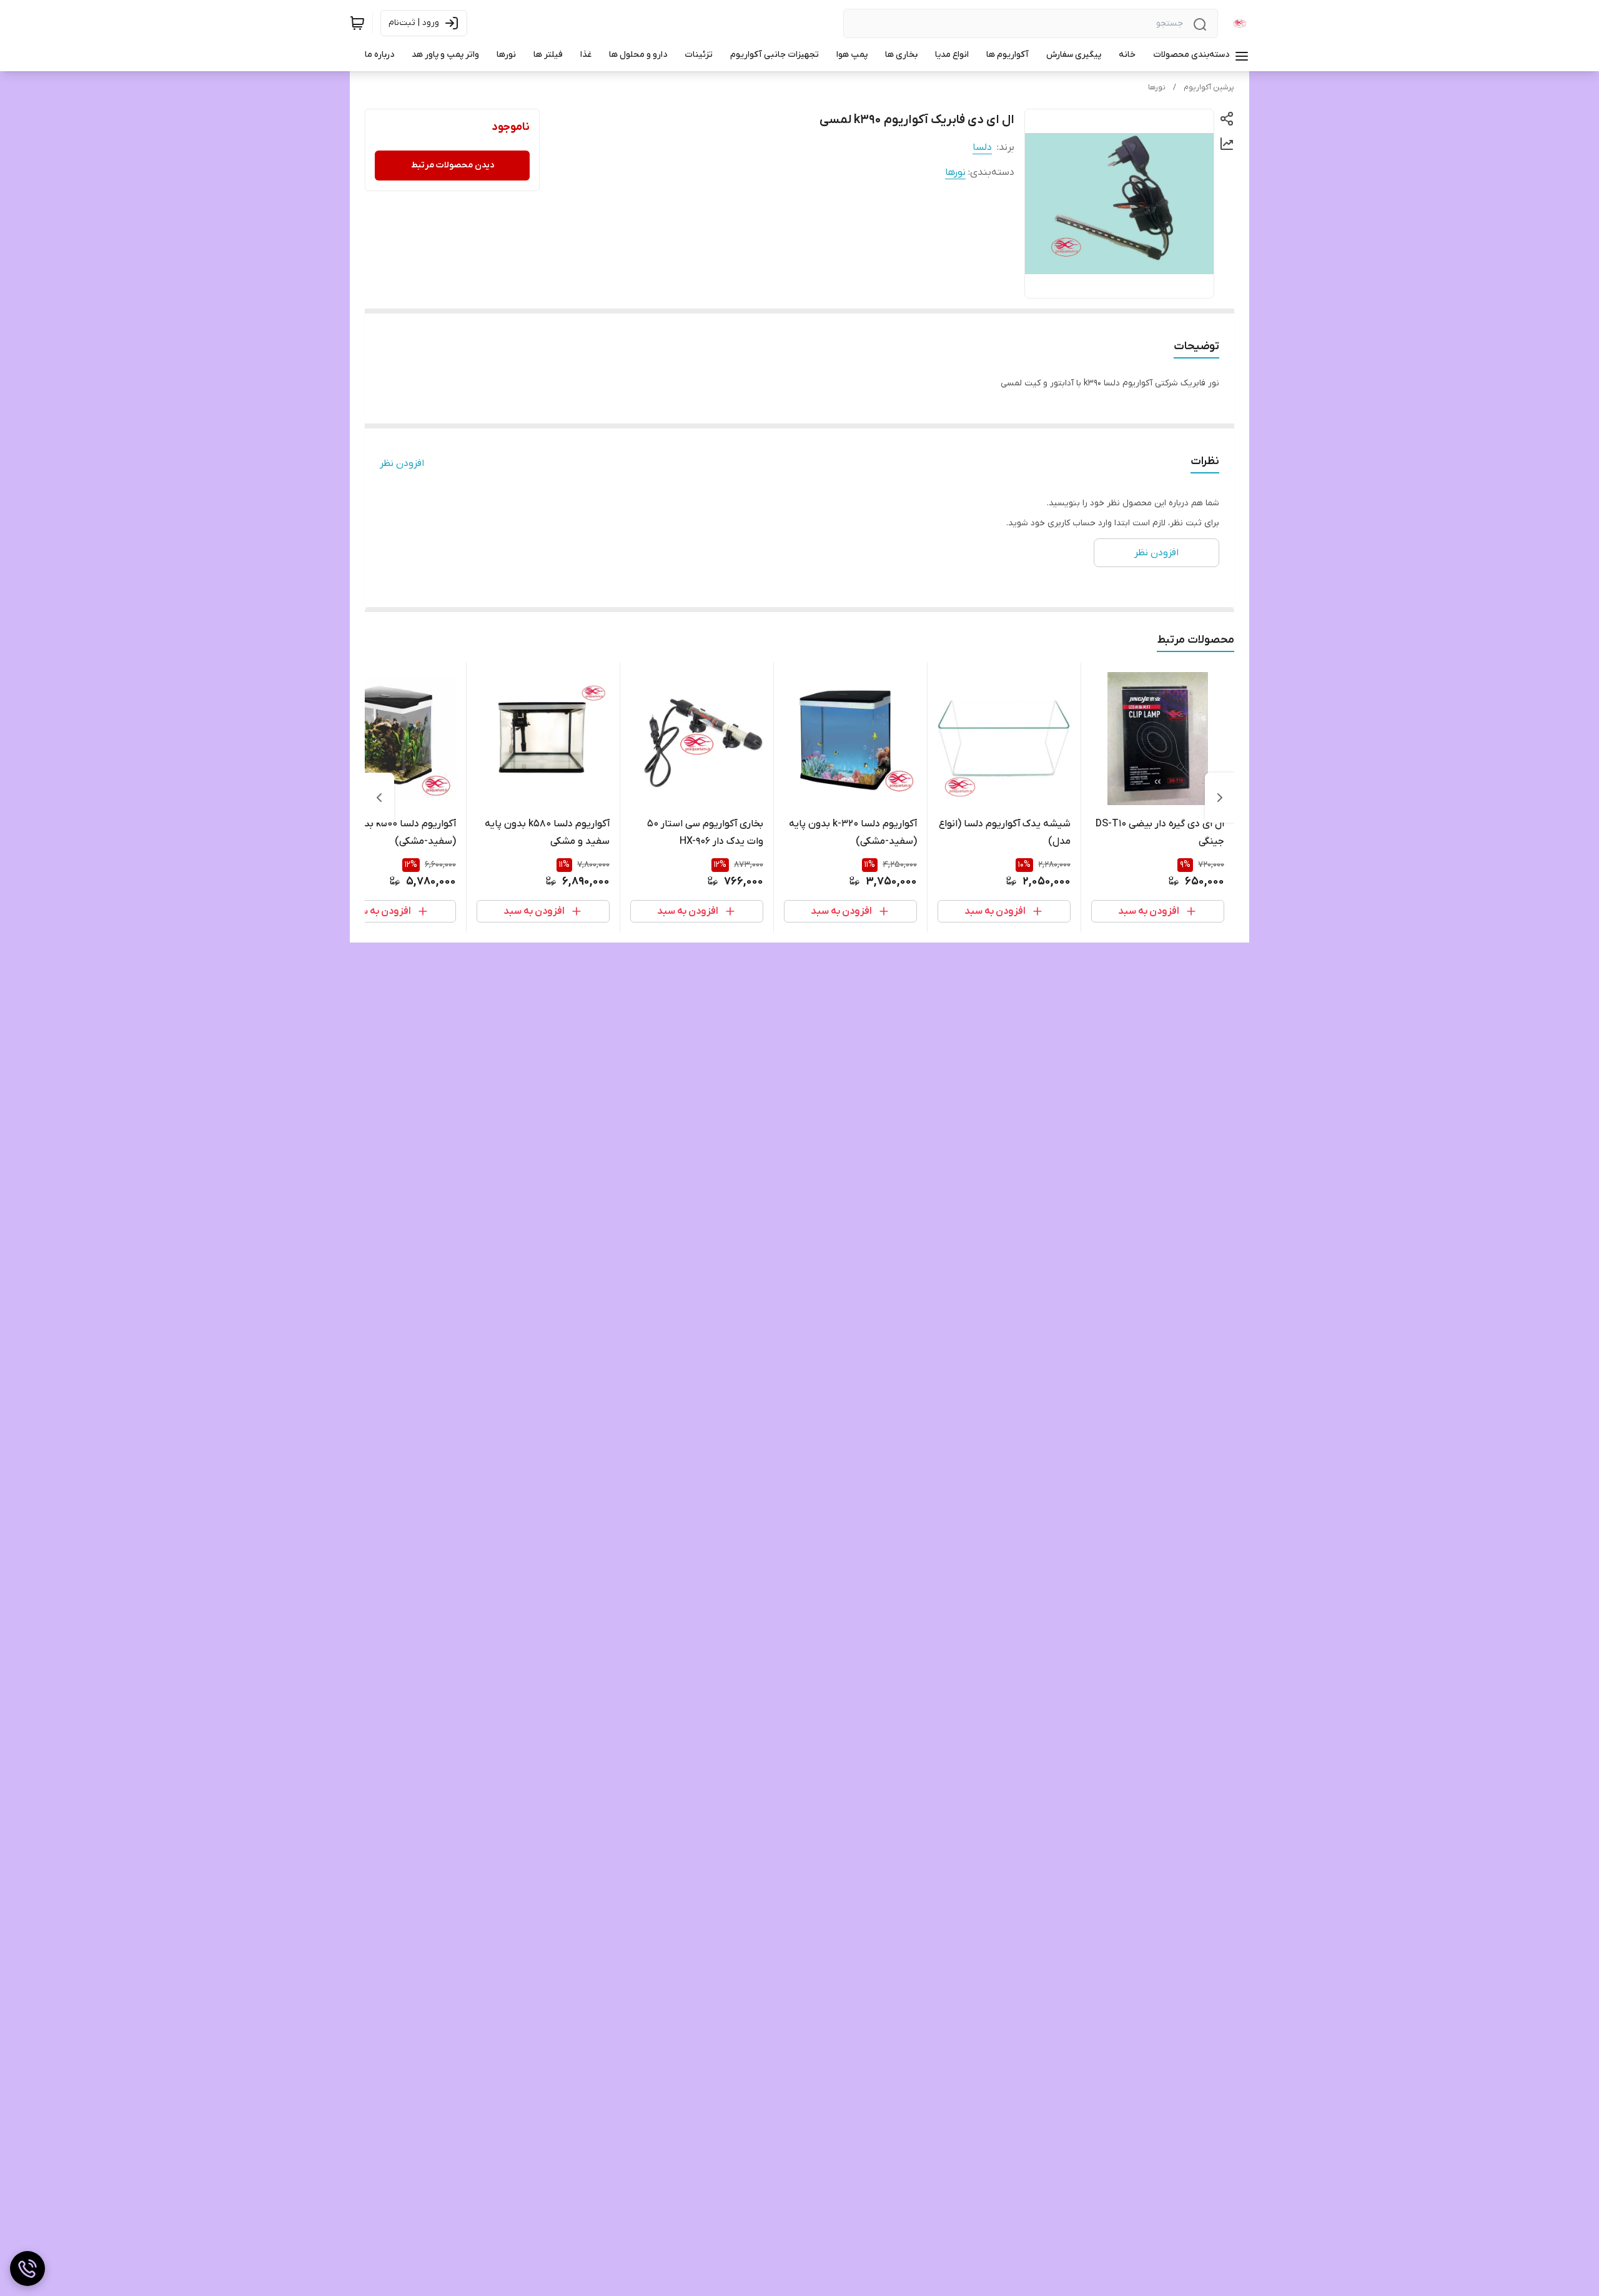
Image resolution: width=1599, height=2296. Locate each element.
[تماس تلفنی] (27, 2269)
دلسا (982, 147)
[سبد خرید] (357, 23)
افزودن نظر (402, 463)
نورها (1157, 87)
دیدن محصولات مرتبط (453, 165)
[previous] (1220, 798)
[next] (379, 798)
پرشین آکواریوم (1209, 87)
